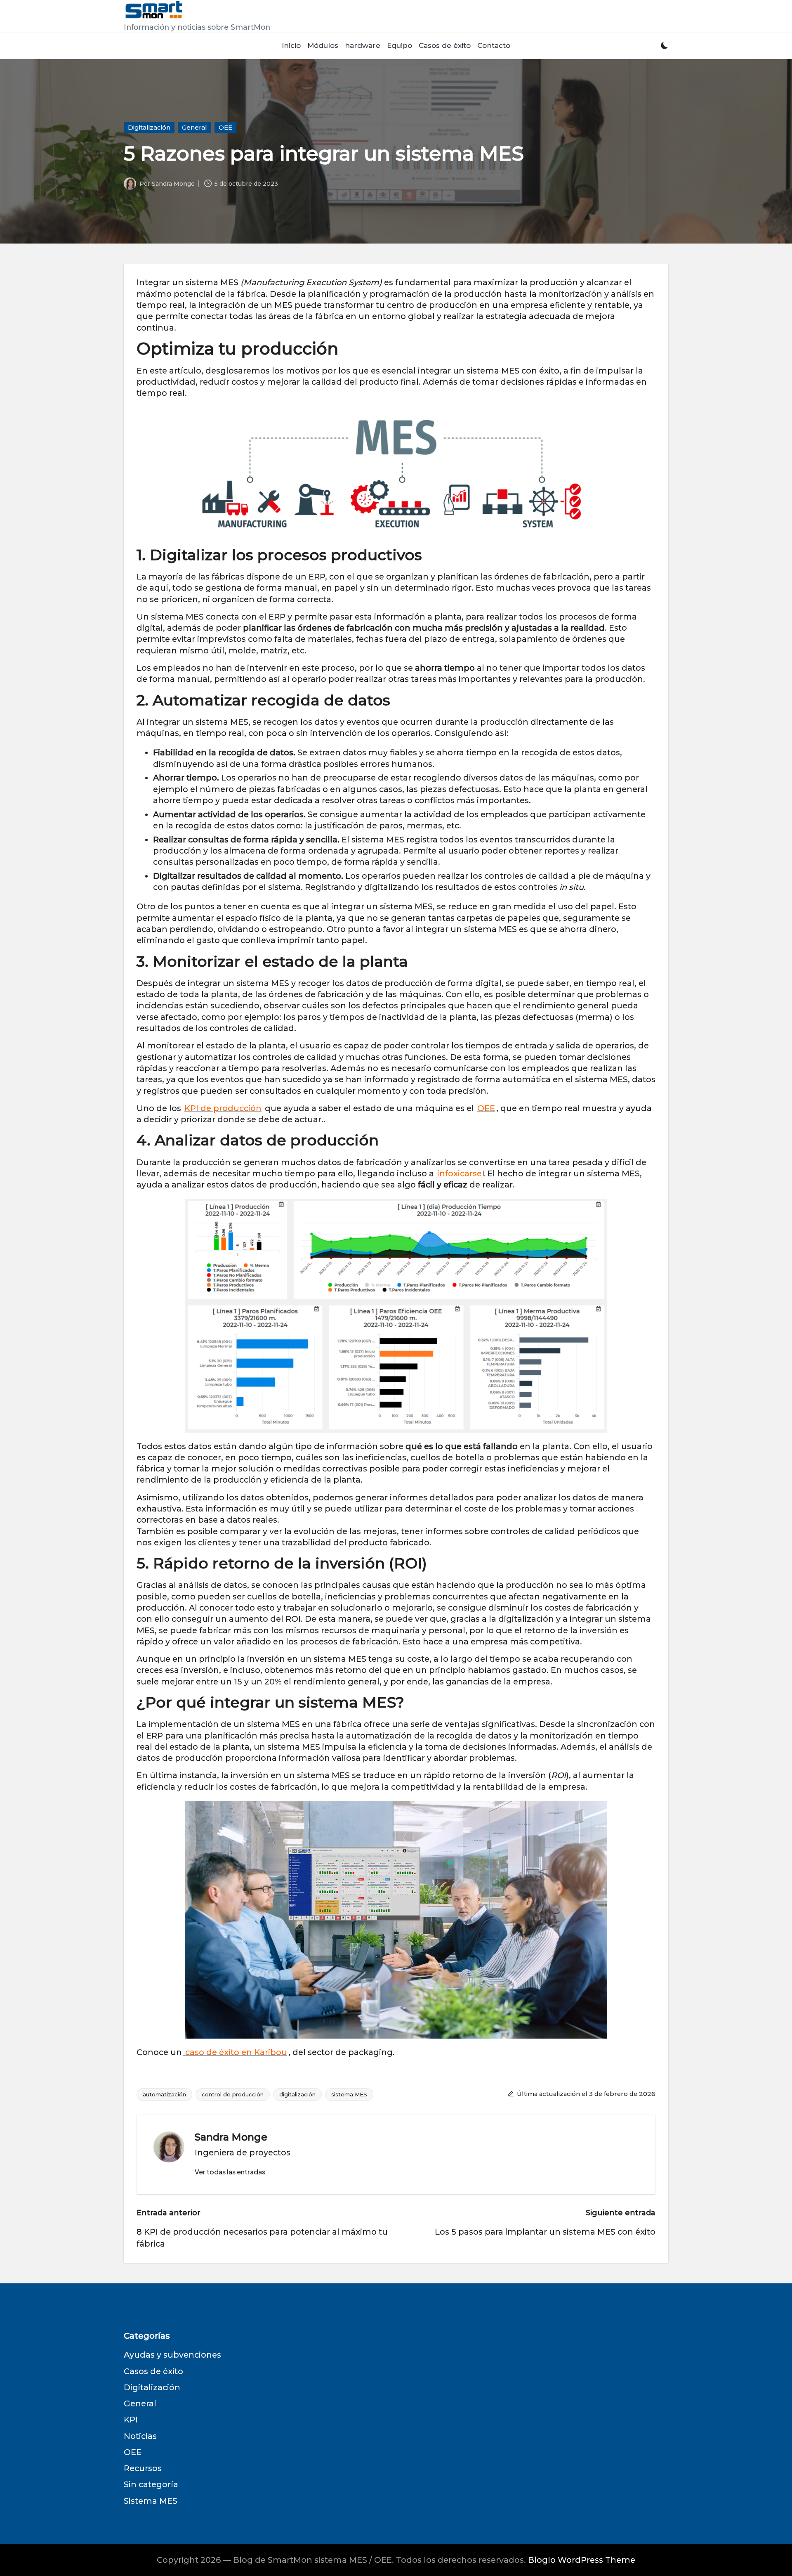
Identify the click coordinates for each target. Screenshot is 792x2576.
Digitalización (149, 127)
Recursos (143, 2468)
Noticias (140, 2436)
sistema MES (349, 2094)
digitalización (297, 2094)
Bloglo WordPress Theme (582, 2560)
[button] (230, 2172)
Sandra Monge (231, 2137)
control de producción (233, 2094)
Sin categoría (151, 2484)
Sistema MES (151, 2501)
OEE (225, 127)
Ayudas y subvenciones (172, 2355)
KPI (131, 2420)
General (194, 127)
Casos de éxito (153, 2371)
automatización (164, 2094)
